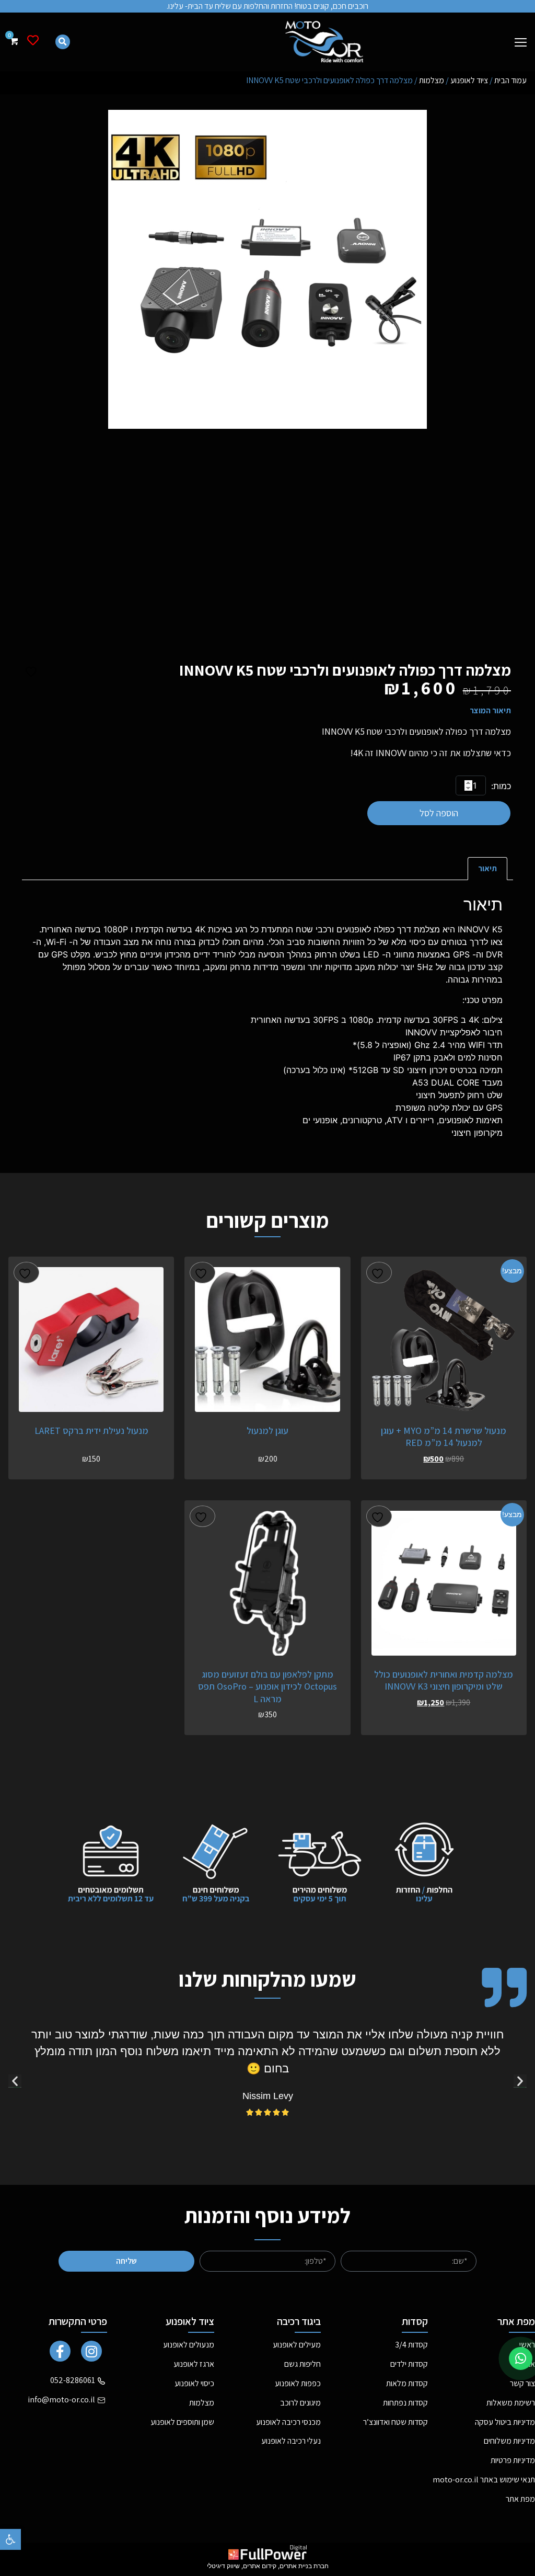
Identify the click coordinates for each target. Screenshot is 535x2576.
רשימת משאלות (511, 2403)
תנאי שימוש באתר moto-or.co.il (484, 2480)
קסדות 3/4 (411, 2345)
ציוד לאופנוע (469, 80)
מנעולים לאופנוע (189, 2345)
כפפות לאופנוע (298, 2383)
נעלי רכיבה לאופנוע (291, 2441)
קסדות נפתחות (405, 2403)
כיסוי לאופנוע (194, 2383)
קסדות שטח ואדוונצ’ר (396, 2422)
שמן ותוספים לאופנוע (182, 2422)
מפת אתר (520, 2499)
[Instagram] (91, 2351)
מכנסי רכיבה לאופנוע (288, 2422)
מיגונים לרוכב (300, 2403)
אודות (527, 2364)
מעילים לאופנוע (297, 2345)
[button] (10, 2539)
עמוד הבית (510, 80)
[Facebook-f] (60, 2351)
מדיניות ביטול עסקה (505, 2422)
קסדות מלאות (407, 2383)
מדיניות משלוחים (509, 2441)
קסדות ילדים (409, 2364)
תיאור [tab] (487, 868)
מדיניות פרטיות (513, 2460)
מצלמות (432, 80)
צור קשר (522, 2383)
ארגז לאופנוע (194, 2364)
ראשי (527, 2345)
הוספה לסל (439, 813)
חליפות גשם (303, 2364)
